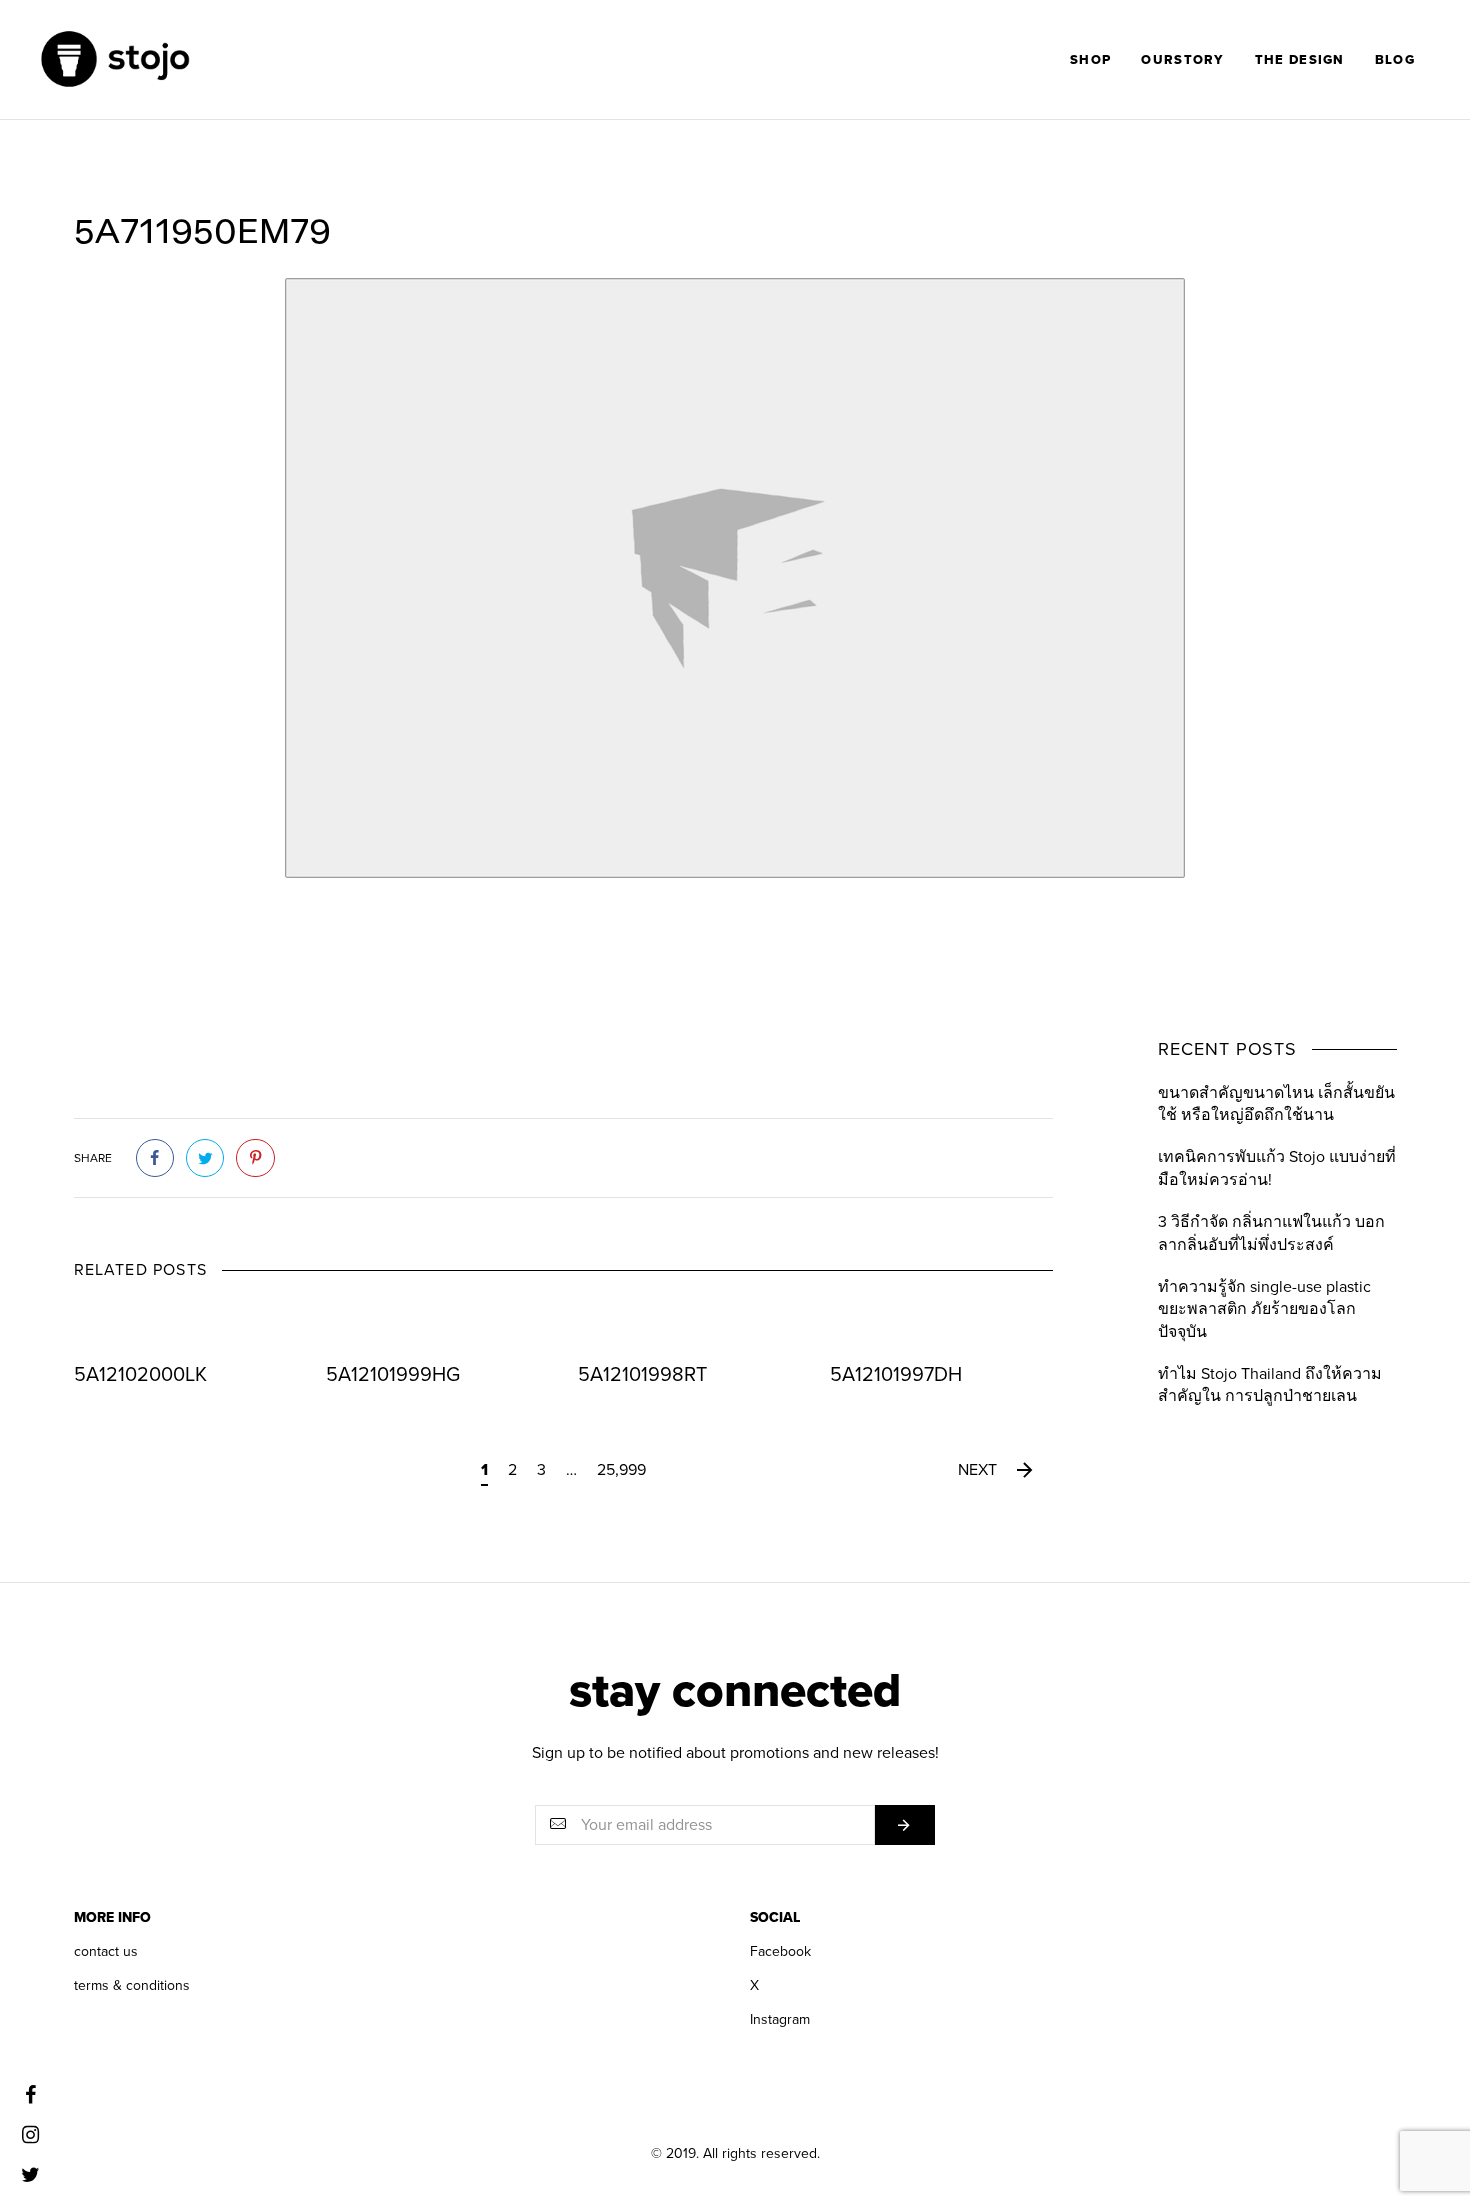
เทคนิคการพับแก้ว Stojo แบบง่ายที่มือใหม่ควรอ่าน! (1277, 1168)
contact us (106, 1951)
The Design (1300, 60)
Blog (1395, 60)
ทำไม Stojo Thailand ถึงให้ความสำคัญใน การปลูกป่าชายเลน (1270, 1385)
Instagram (780, 2019)
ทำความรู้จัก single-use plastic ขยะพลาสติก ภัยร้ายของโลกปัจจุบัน (1264, 1309)
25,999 (621, 1470)
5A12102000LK (140, 1375)
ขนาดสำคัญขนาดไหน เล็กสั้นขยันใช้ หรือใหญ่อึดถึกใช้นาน (1276, 1104)
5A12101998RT (642, 1375)
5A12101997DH (896, 1375)
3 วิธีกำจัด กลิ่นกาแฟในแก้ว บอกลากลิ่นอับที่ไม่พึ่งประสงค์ (1271, 1233)
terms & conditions (132, 1985)
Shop (1090, 60)
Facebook (780, 1951)
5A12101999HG (393, 1375)
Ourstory (1182, 60)
